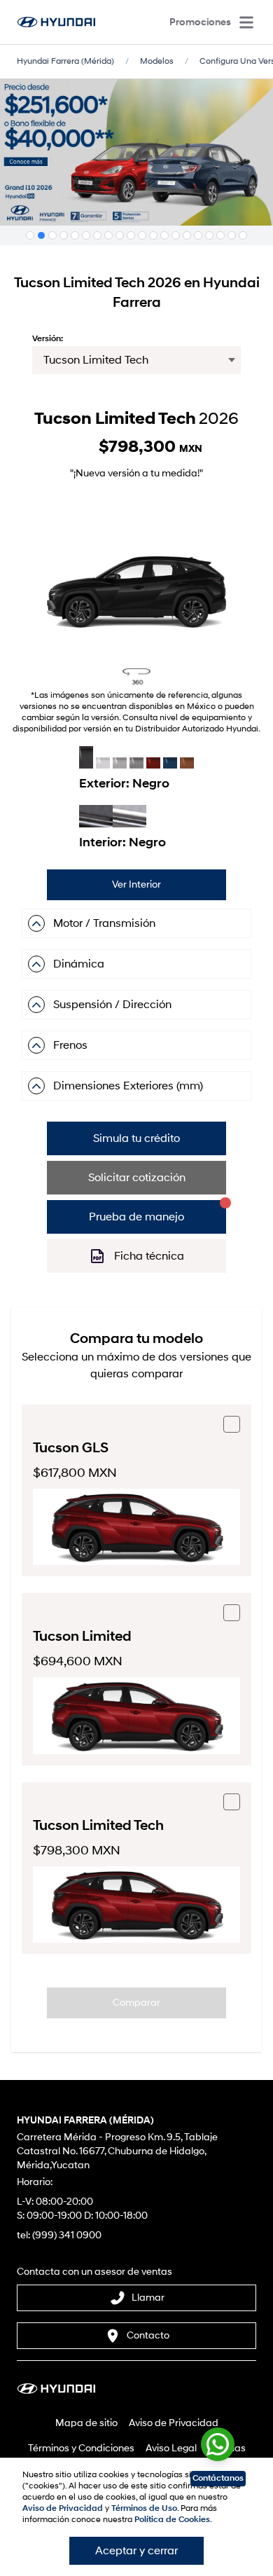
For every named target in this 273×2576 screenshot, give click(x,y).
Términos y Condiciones (81, 2448)
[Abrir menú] (246, 22)
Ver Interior (136, 884)
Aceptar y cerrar (136, 2551)
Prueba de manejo (136, 1217)
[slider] (136, 580)
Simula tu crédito (136, 1138)
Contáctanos (218, 2478)
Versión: (48, 339)
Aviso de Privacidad (174, 2423)
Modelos (157, 61)
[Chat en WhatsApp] (218, 2441)
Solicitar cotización (137, 1178)
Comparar (136, 2003)
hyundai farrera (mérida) (65, 61)
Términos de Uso (144, 2508)
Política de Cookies (172, 2520)
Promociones (200, 22)
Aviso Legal (171, 2448)
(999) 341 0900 (67, 2235)
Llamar (148, 2298)
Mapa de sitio (86, 2423)
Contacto (148, 2335)
